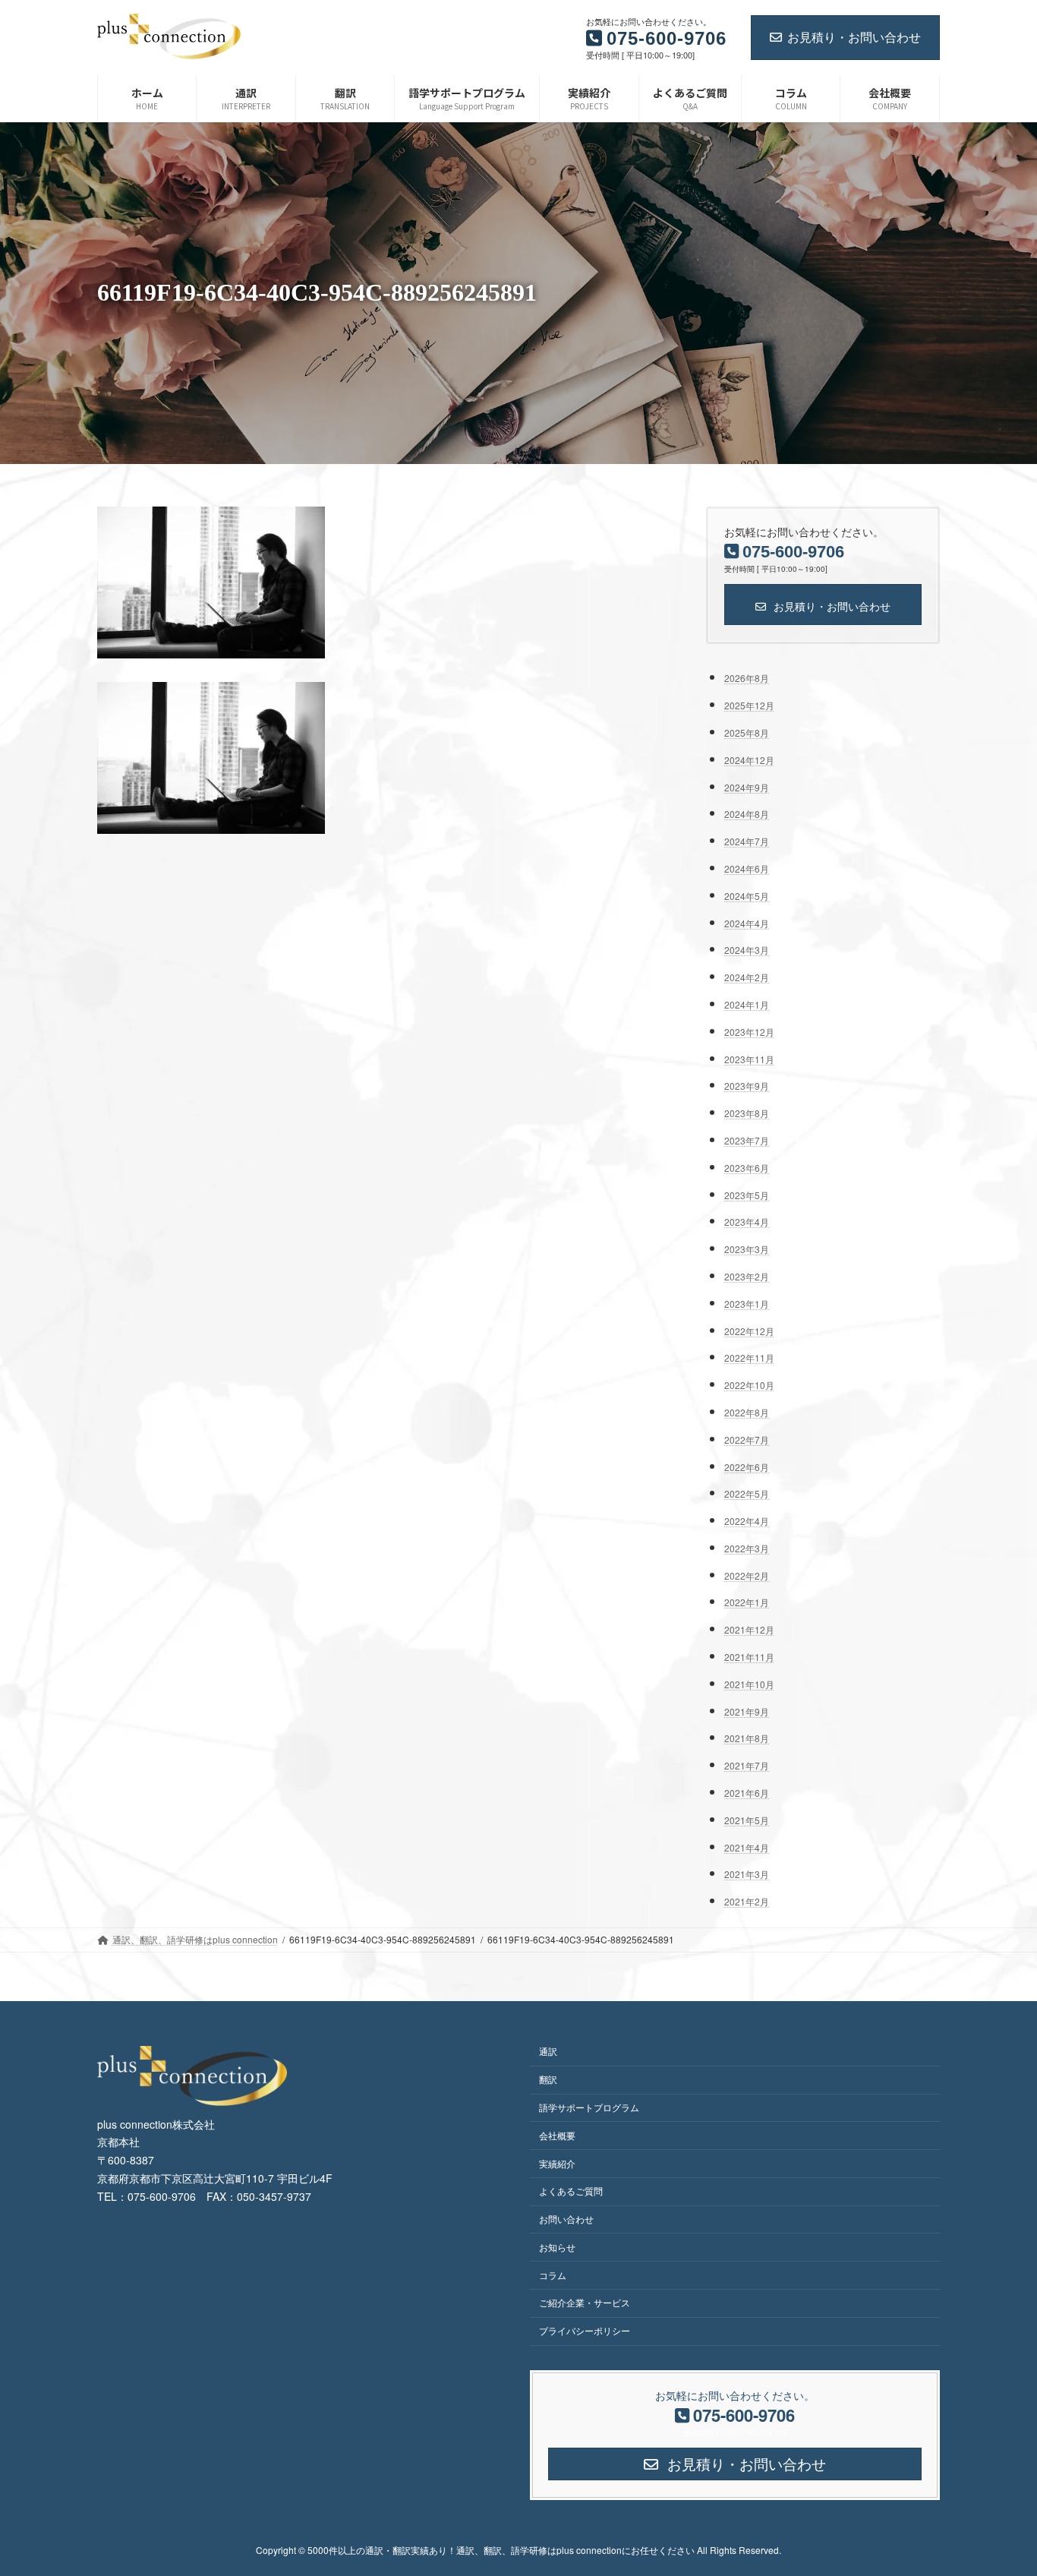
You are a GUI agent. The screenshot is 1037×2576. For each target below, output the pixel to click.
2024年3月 (747, 950)
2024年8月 (747, 814)
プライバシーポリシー (585, 2330)
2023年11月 (749, 1058)
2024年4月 (747, 922)
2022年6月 (747, 1466)
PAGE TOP (998, 2484)
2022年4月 (747, 1521)
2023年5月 (747, 1194)
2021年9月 (747, 1711)
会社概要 (557, 2135)
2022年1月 (747, 1602)
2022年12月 (749, 1330)
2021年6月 (747, 1793)
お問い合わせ (566, 2219)
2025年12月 (749, 705)
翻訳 (548, 2079)
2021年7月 (747, 1765)
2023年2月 (747, 1276)
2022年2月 (747, 1575)
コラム (553, 2275)
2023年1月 (747, 1304)
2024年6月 (747, 868)
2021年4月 (747, 1847)
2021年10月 (749, 1684)
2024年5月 (747, 896)
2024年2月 (747, 977)
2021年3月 (747, 1874)
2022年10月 (749, 1385)
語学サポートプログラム (589, 2107)
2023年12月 (749, 1032)
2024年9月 (747, 786)
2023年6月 (747, 1168)
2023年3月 (747, 1249)
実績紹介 (557, 2163)
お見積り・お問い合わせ (854, 37)
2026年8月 (747, 678)
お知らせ (557, 2247)
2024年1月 (747, 1004)
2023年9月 (747, 1086)
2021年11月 (749, 1657)
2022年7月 (747, 1439)
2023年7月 (747, 1140)
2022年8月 (747, 1412)
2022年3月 (747, 1548)
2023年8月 (747, 1113)
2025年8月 (747, 732)
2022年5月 (747, 1493)
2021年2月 (747, 1901)
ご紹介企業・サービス (585, 2302)
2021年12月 (749, 1629)
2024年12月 (749, 760)
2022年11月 (749, 1357)
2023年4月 (747, 1222)
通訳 (548, 2051)
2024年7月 (747, 841)
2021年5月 (747, 1820)
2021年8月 (747, 1738)
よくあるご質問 (571, 2191)
